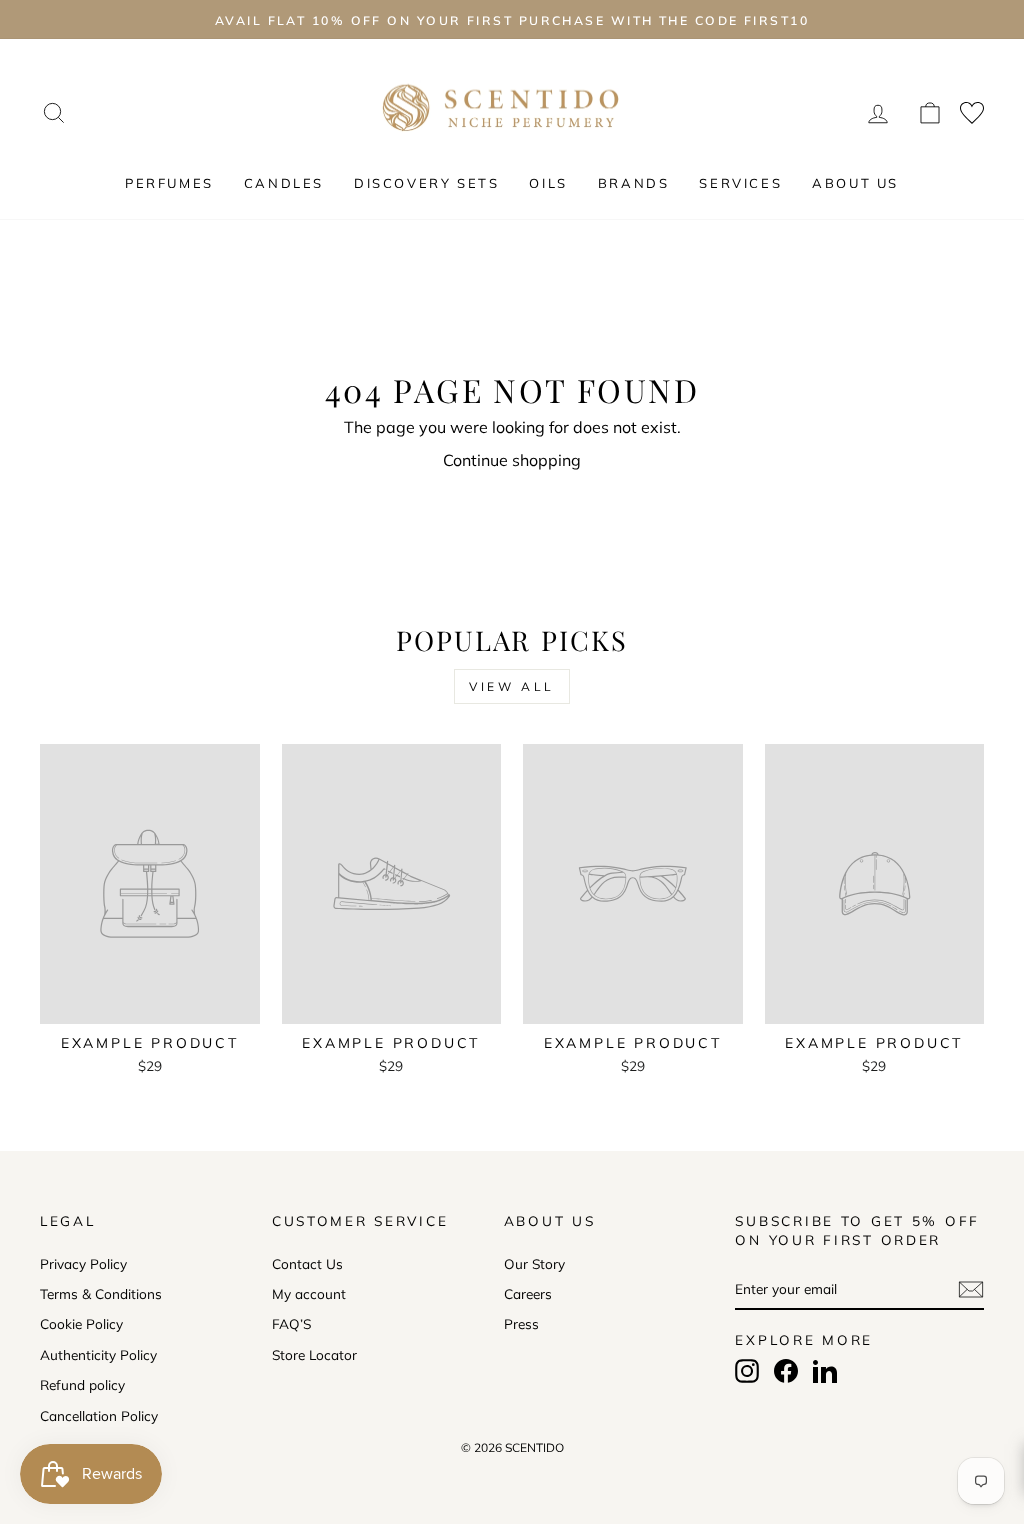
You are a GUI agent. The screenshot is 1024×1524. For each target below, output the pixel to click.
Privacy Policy (83, 1263)
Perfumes (169, 183)
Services (740, 183)
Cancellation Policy (99, 1415)
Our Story (534, 1263)
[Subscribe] (971, 1289)
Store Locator (314, 1354)
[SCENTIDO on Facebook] (786, 1371)
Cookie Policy (81, 1323)
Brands (634, 183)
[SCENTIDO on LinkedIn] (825, 1371)
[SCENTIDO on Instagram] (747, 1371)
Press (521, 1323)
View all (512, 686)
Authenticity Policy (98, 1354)
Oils (548, 183)
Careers (528, 1293)
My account (309, 1293)
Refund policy (82, 1384)
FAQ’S (291, 1323)
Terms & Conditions (101, 1293)
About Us (855, 183)
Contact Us (307, 1263)
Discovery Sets (426, 183)
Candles (284, 183)
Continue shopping (512, 460)
